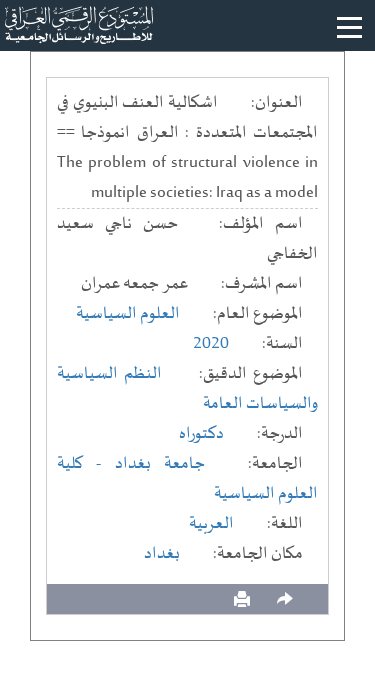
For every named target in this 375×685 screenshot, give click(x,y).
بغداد (162, 554)
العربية (211, 524)
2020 (211, 344)
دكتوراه (201, 434)
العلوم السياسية (128, 314)
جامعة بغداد (160, 464)
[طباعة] (242, 599)
